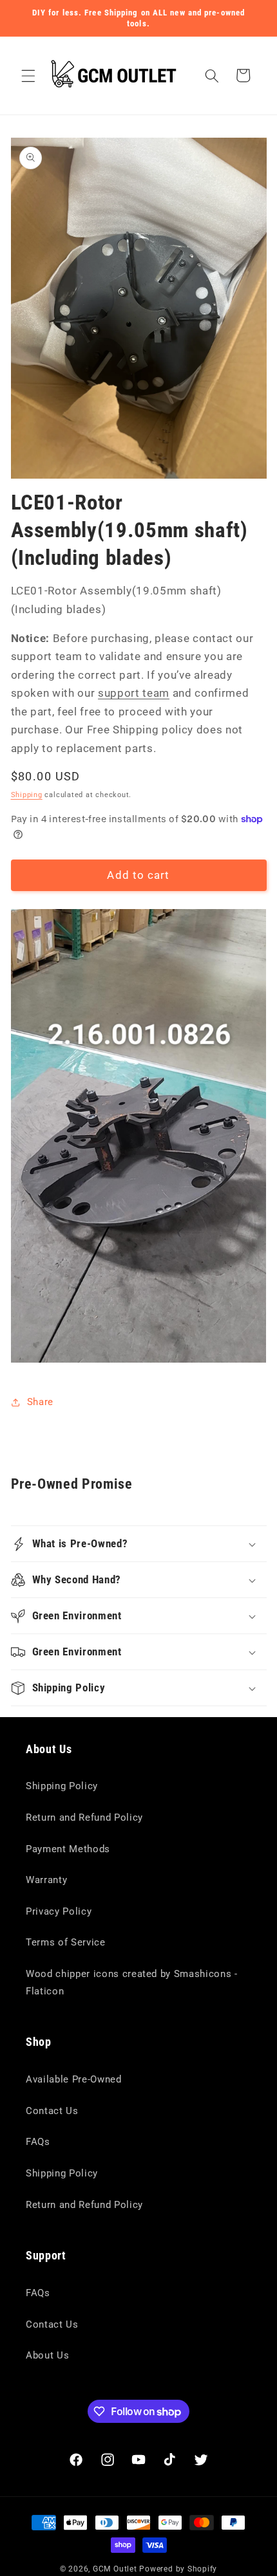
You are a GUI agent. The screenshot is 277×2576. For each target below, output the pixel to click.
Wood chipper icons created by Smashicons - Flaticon (132, 1983)
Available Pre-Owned (74, 2079)
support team (134, 693)
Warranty (46, 1880)
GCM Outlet (115, 2569)
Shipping (27, 795)
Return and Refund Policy (84, 1817)
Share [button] (40, 1402)
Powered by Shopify (178, 2569)
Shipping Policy (62, 1786)
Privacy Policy (59, 1911)
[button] (28, 75)
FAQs (38, 2142)
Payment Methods (68, 1849)
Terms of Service (66, 1942)
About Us (47, 2355)
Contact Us (52, 2111)
